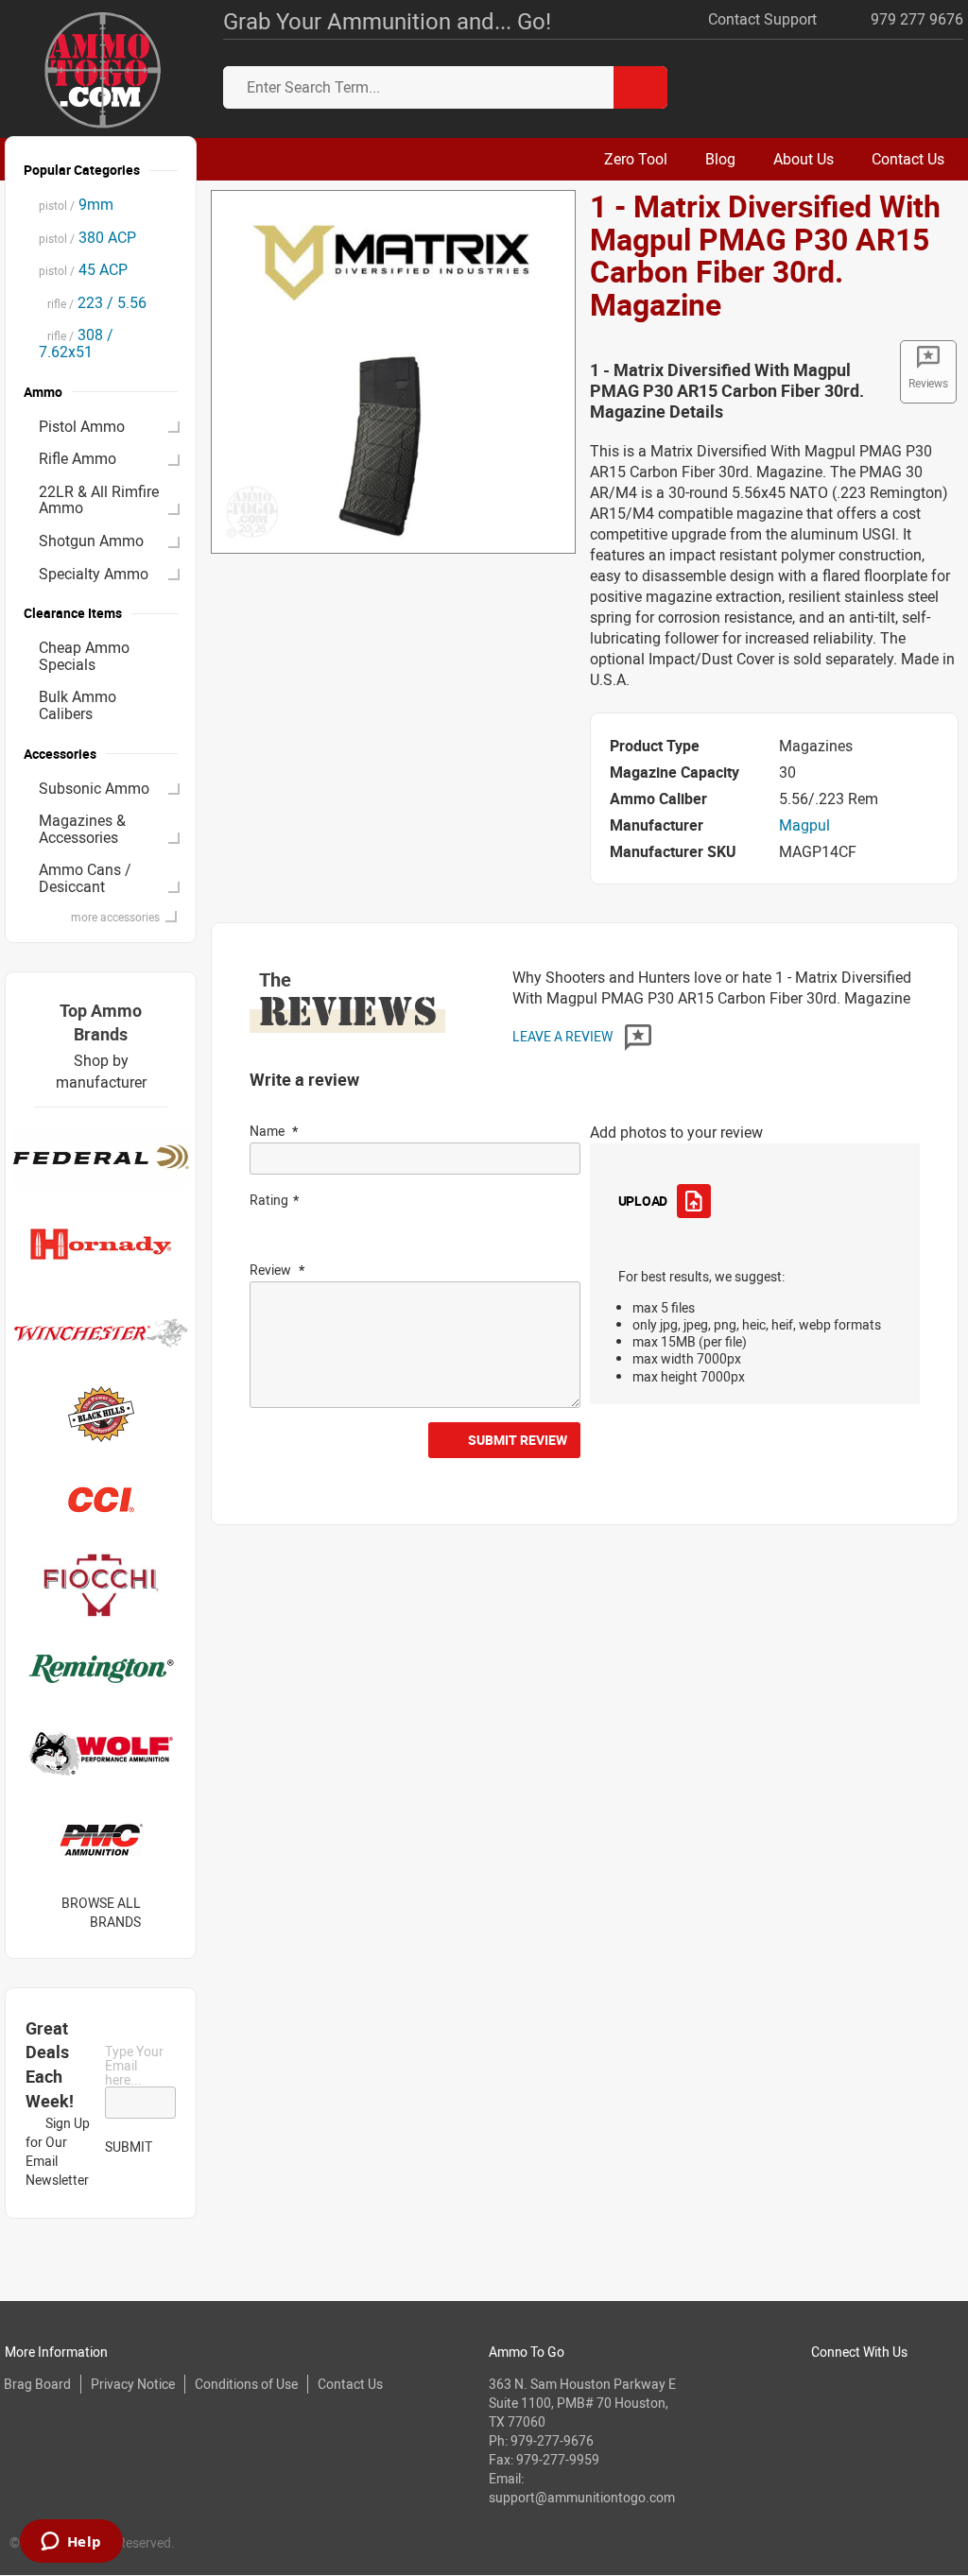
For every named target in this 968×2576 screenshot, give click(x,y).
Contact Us (350, 2384)
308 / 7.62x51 (76, 343)
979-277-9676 (552, 2440)
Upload (643, 1201)
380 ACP (87, 237)
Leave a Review (564, 1036)
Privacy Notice (133, 2384)
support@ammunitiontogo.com (582, 2497)
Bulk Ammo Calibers (78, 705)
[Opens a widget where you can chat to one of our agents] (71, 2543)
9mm (76, 204)
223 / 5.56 (93, 302)
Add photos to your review (676, 1132)
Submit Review (518, 1440)
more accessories (115, 917)
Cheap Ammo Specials (84, 656)
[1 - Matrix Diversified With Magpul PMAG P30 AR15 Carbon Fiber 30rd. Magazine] (393, 370)
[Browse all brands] (165, 1912)
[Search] (640, 87)
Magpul (804, 825)
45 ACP (83, 269)
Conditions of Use (246, 2384)
